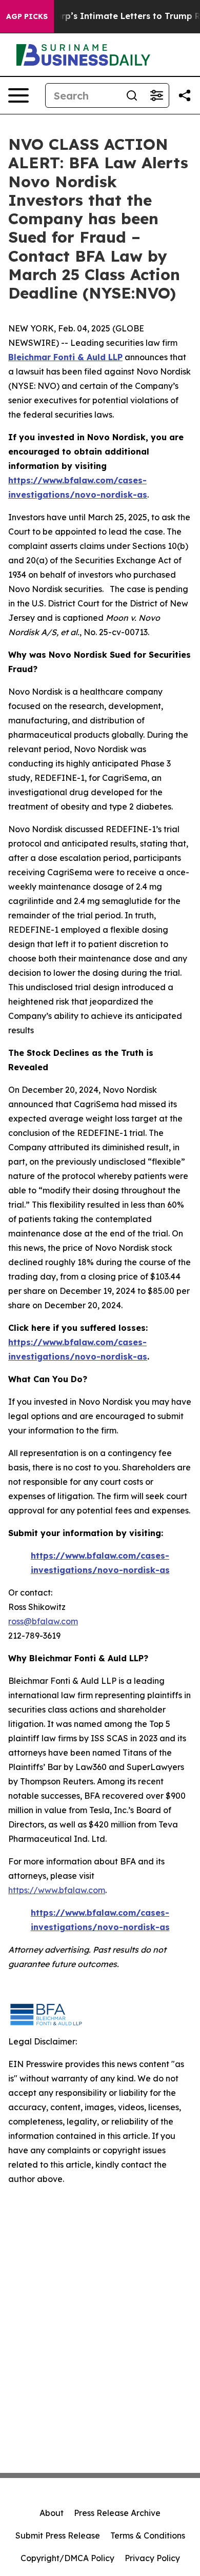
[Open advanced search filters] (156, 95)
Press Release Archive (117, 2513)
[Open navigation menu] (18, 95)
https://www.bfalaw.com (57, 1890)
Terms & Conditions (148, 2535)
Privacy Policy (152, 2558)
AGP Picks (27, 16)
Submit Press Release (58, 2535)
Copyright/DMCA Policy (67, 2558)
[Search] (132, 95)
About (52, 2513)
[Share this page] (185, 95)
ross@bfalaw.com (43, 1621)
